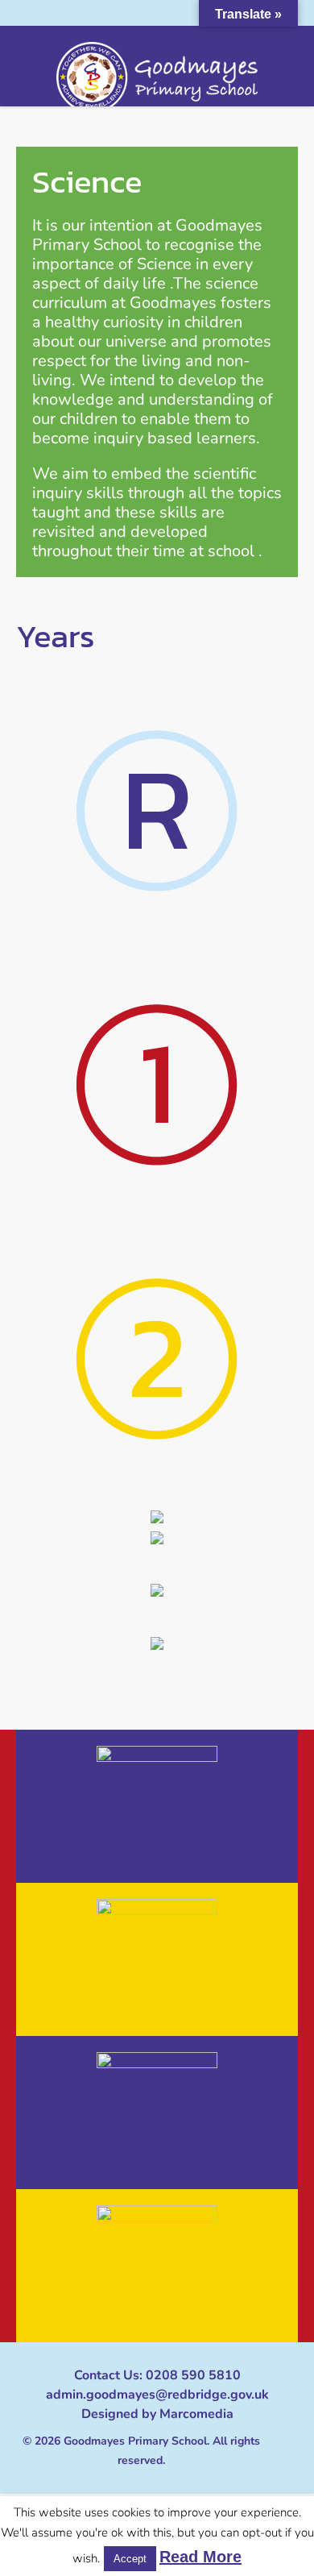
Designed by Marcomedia (157, 2414)
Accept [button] (130, 2559)
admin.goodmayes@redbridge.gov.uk (157, 2395)
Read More (200, 2557)
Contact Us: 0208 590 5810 (157, 2375)
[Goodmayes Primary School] (157, 77)
